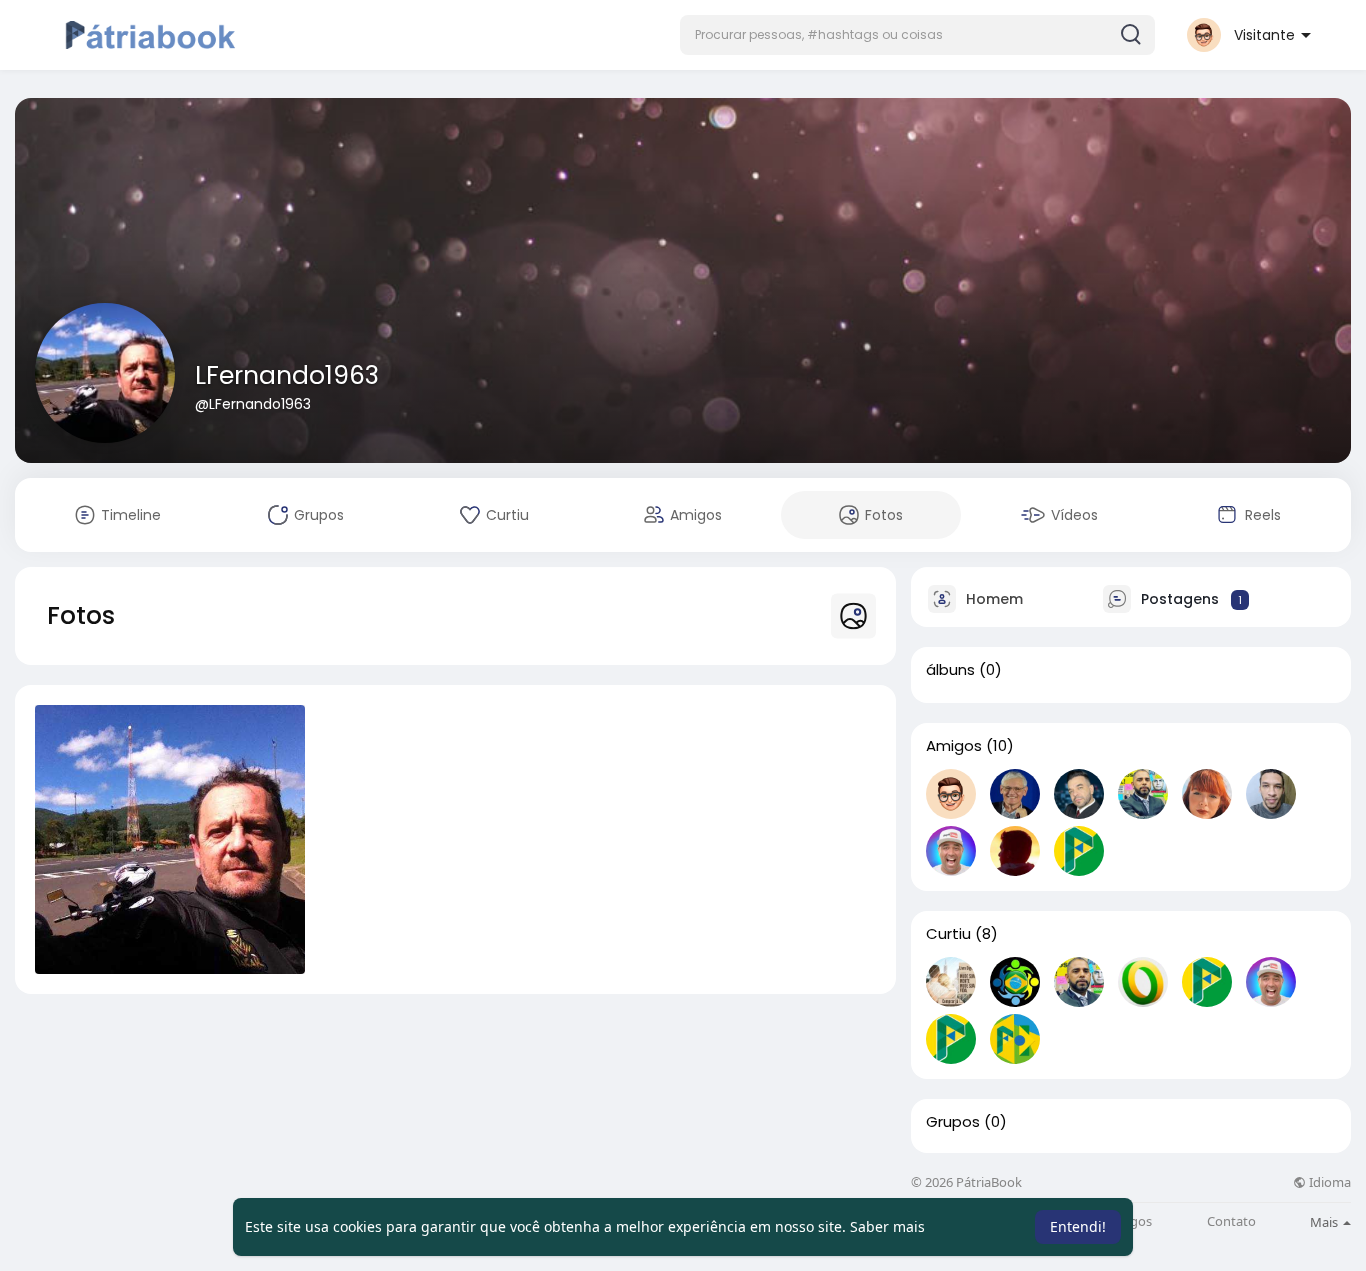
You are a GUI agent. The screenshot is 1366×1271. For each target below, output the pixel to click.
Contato (1231, 1221)
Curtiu (948, 934)
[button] (917, 35)
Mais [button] (1325, 1222)
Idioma (1328, 1182)
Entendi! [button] (1078, 1226)
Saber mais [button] (887, 1226)
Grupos (953, 1122)
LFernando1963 (287, 375)
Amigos (954, 746)
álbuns (950, 670)
